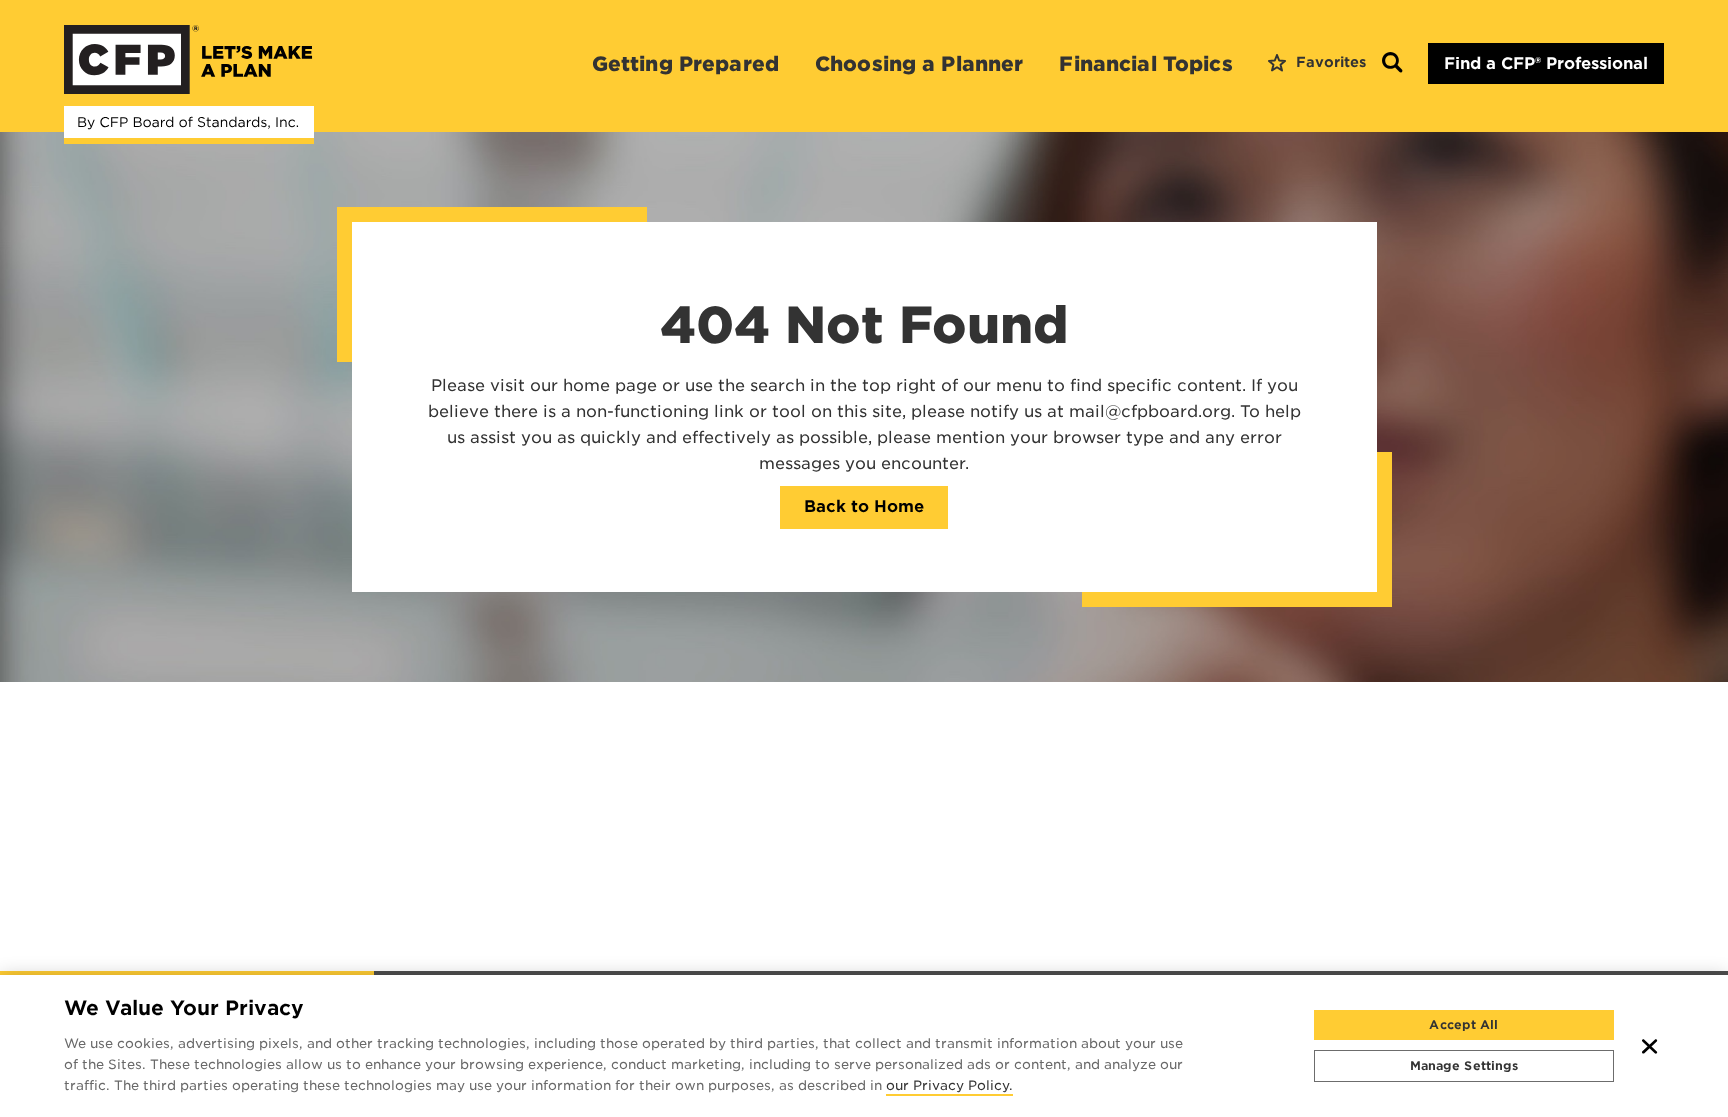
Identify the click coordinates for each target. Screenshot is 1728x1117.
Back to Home (864, 506)
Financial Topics (1145, 64)
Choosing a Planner (919, 64)
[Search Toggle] (1392, 63)
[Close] (1650, 1046)
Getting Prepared (685, 64)
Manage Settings (1464, 1065)
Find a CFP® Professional (1546, 63)
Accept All (1463, 1024)
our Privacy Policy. (949, 1087)
